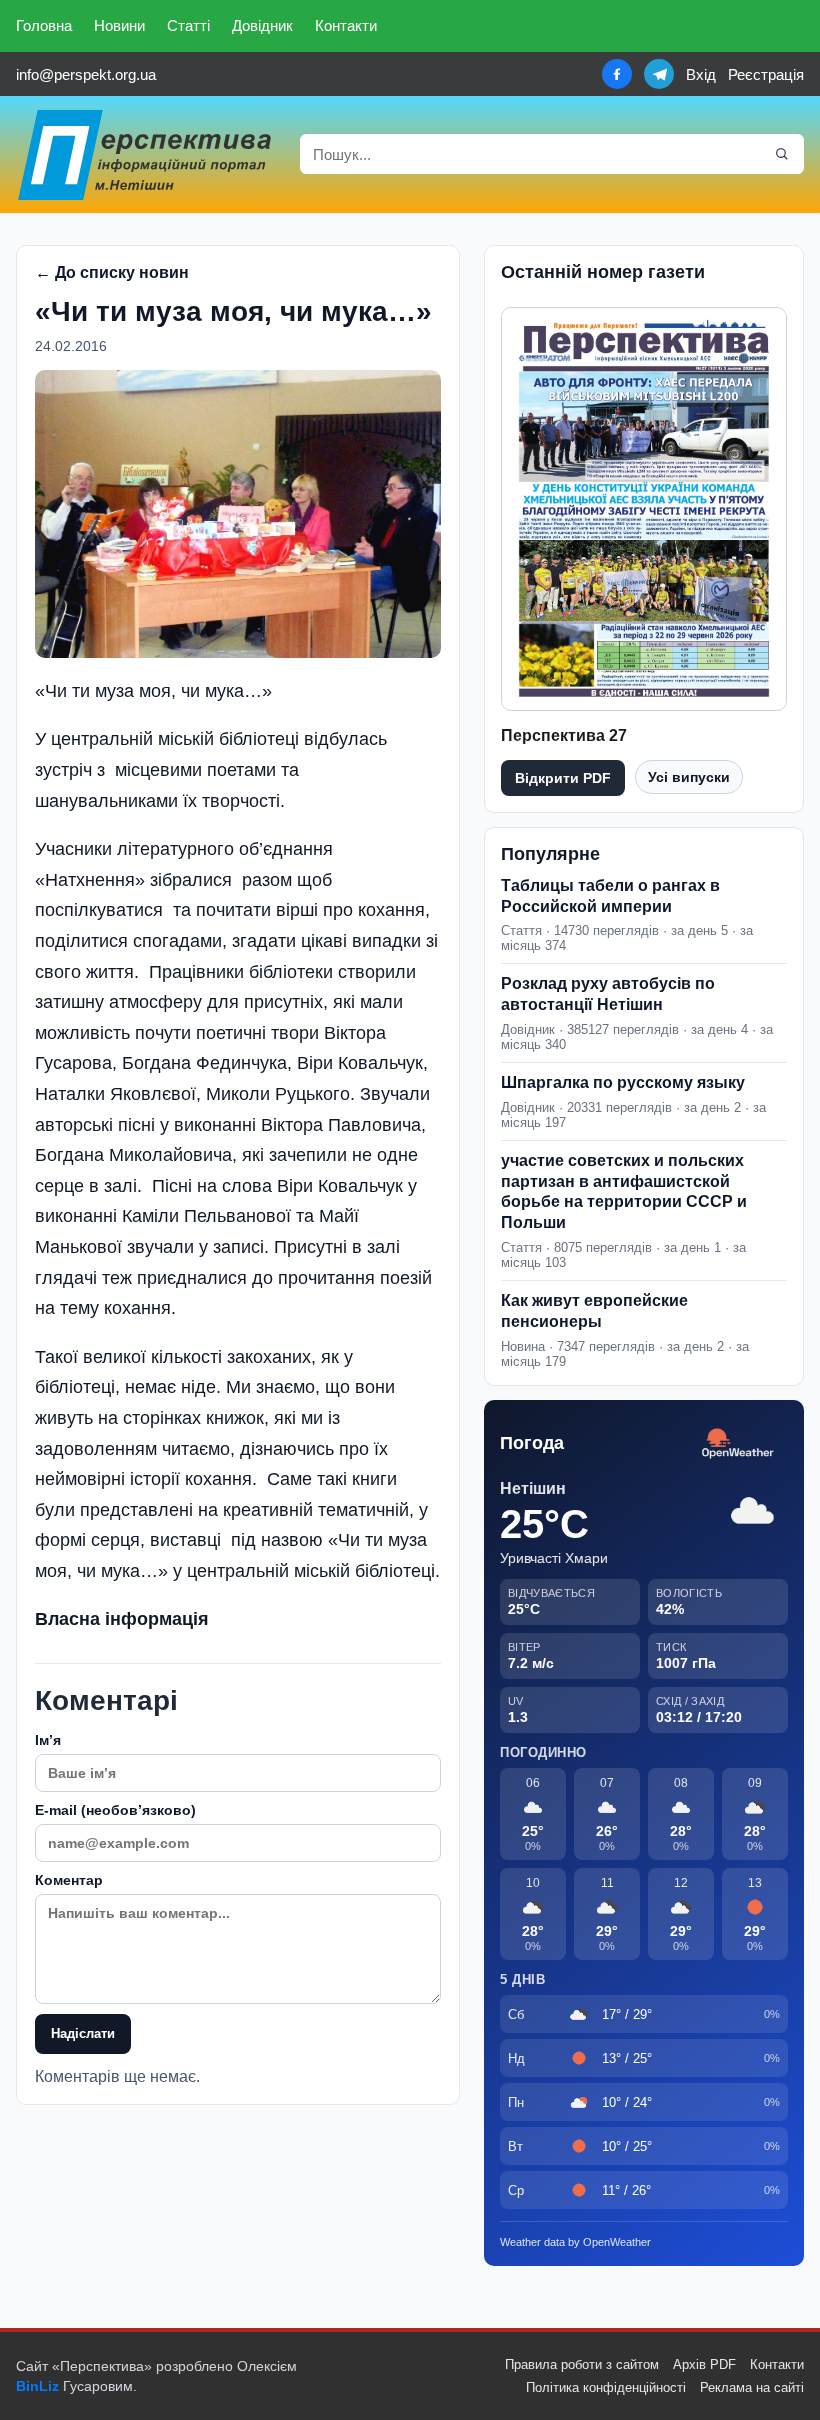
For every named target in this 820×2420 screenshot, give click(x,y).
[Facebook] (617, 74)
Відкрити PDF (563, 778)
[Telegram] (659, 74)
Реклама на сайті (752, 2387)
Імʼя (48, 1740)
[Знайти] (782, 154)
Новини (119, 25)
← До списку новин (112, 272)
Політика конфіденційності (606, 2387)
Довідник (262, 25)
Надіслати (83, 2033)
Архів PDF (704, 2364)
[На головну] (146, 154)
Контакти (346, 25)
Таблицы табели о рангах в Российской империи (610, 896)
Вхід (701, 74)
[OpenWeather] (738, 1444)
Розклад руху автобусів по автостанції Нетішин (608, 994)
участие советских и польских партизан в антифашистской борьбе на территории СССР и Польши (624, 1191)
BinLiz (37, 2386)
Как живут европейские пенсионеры (594, 1311)
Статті (188, 25)
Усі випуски (689, 777)
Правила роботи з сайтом (582, 2364)
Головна (44, 25)
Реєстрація (766, 74)
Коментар (69, 1880)
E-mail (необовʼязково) (115, 1810)
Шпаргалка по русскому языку (623, 1082)
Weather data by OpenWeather (575, 2242)
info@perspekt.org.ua (86, 74)
